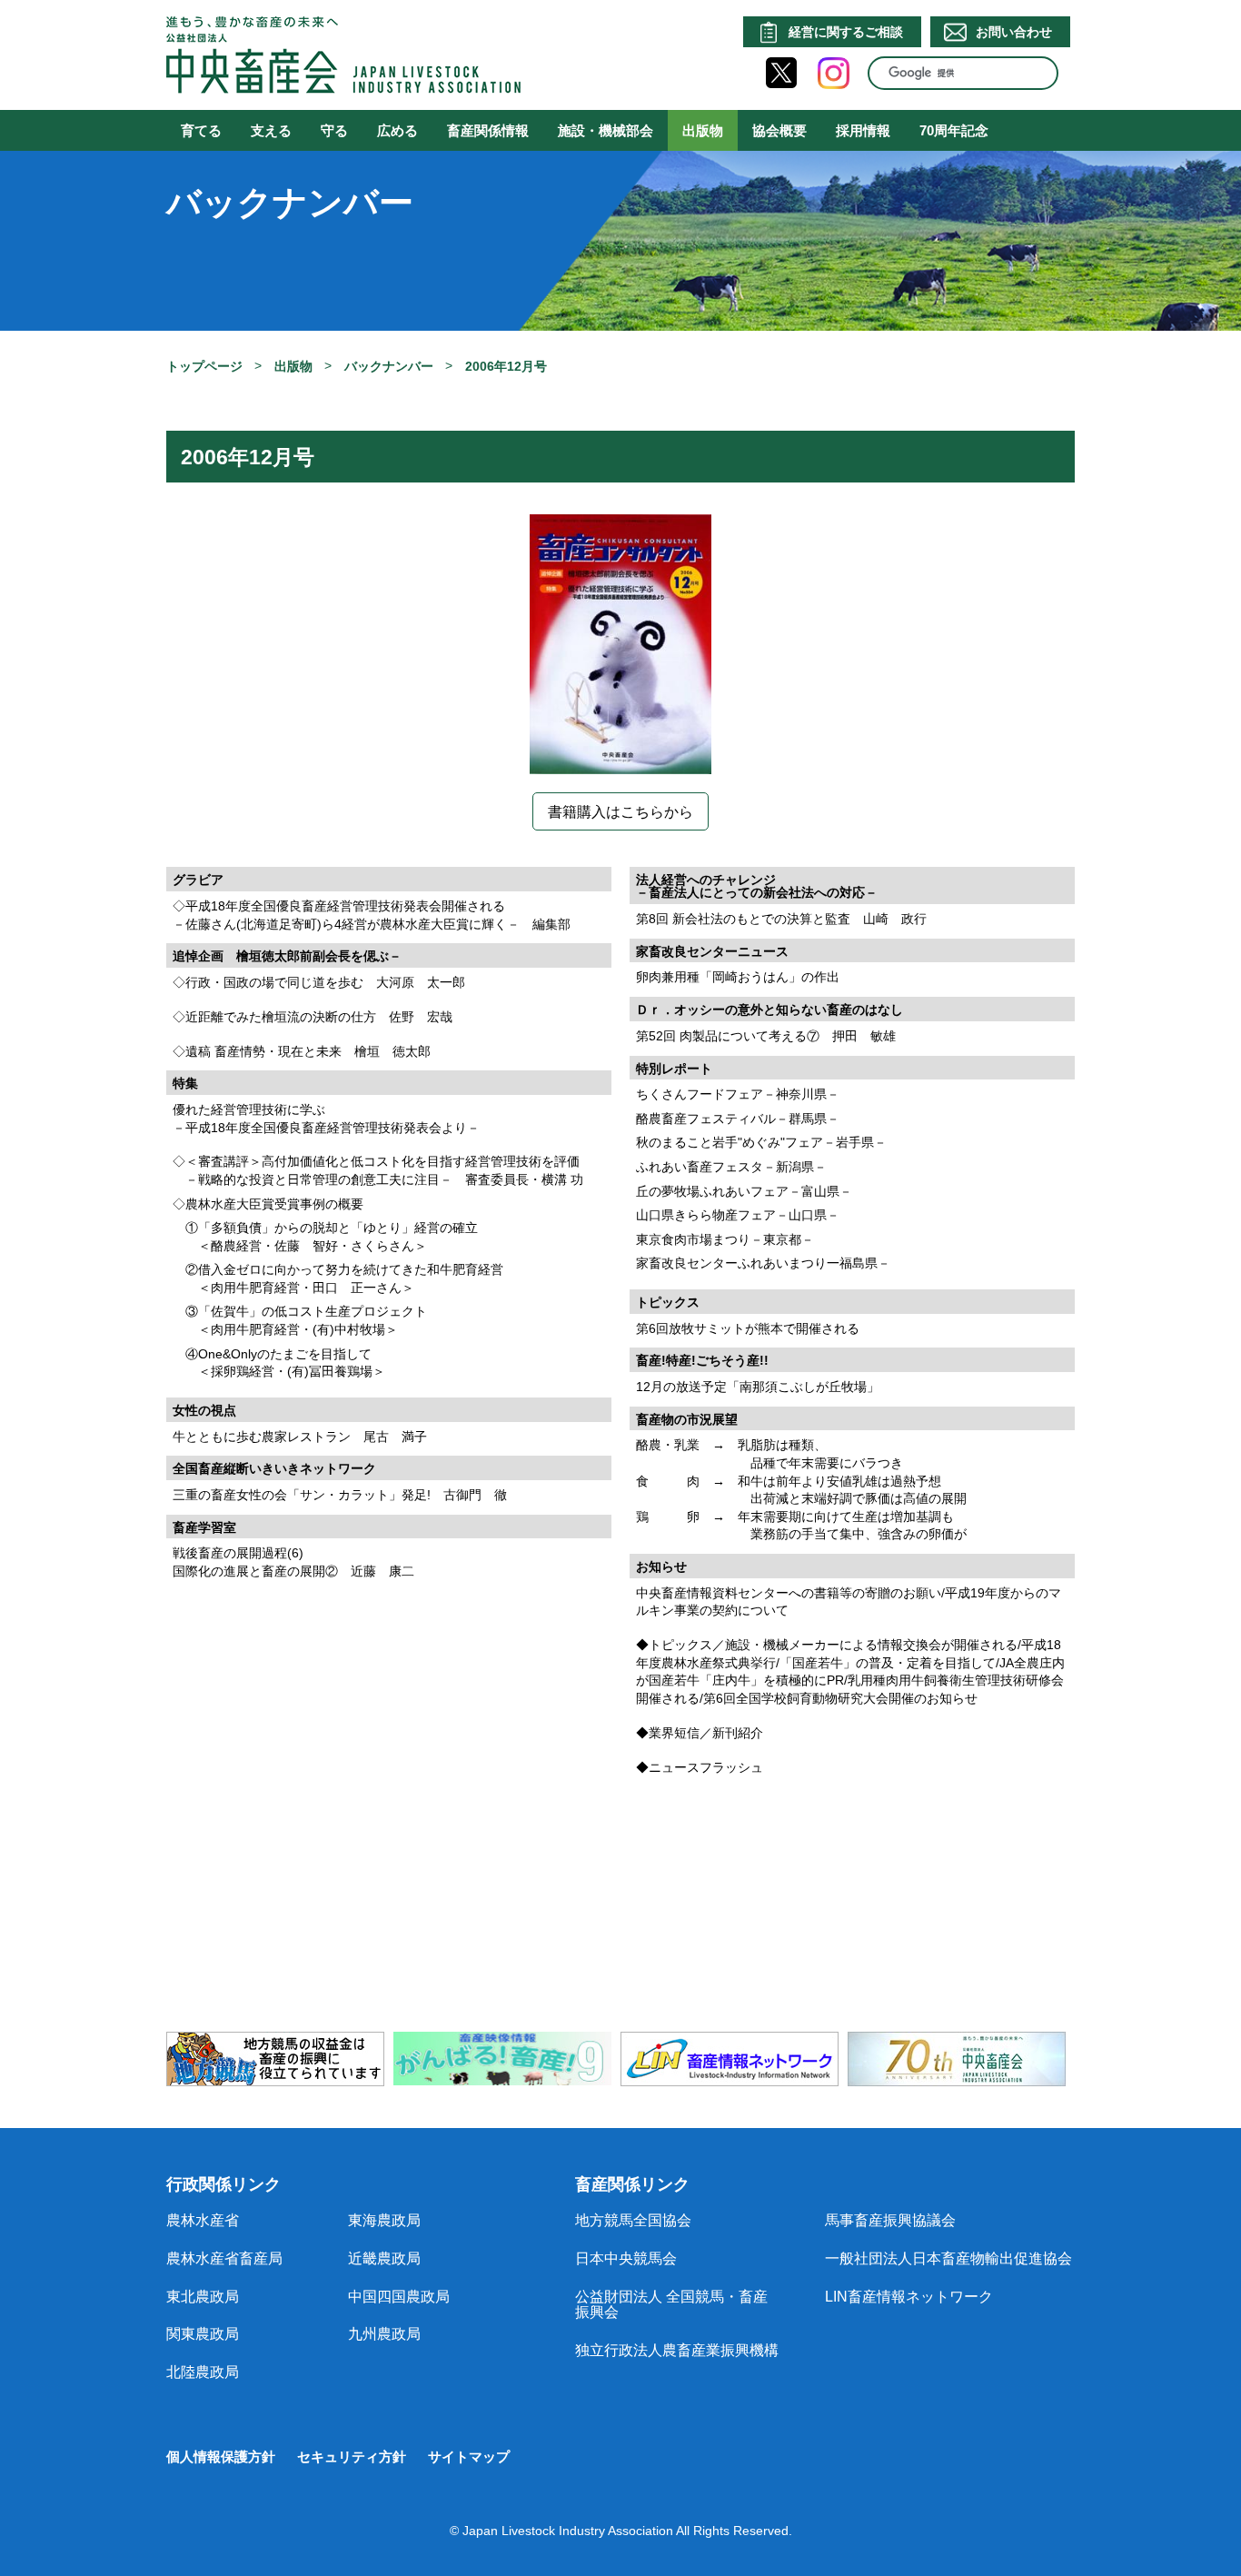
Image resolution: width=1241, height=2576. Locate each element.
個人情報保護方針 (221, 2457)
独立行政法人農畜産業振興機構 (677, 2350)
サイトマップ (469, 2457)
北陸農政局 (203, 2372)
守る (334, 130)
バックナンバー (389, 366)
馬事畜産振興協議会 (890, 2220)
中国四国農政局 (399, 2297)
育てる (201, 130)
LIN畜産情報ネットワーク (909, 2297)
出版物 (703, 130)
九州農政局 (384, 2334)
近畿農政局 (384, 2258)
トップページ (204, 366)
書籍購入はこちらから (620, 812)
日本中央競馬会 (626, 2258)
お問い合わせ (1014, 32)
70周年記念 (954, 130)
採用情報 (863, 130)
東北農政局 (203, 2297)
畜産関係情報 (488, 130)
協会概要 (779, 130)
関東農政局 (203, 2334)
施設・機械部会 (606, 130)
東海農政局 (384, 2220)
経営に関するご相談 (846, 32)
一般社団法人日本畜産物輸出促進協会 (948, 2258)
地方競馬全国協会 (633, 2220)
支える (271, 130)
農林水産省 (203, 2220)
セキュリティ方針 (352, 2457)
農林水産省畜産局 (224, 2258)
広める (397, 130)
